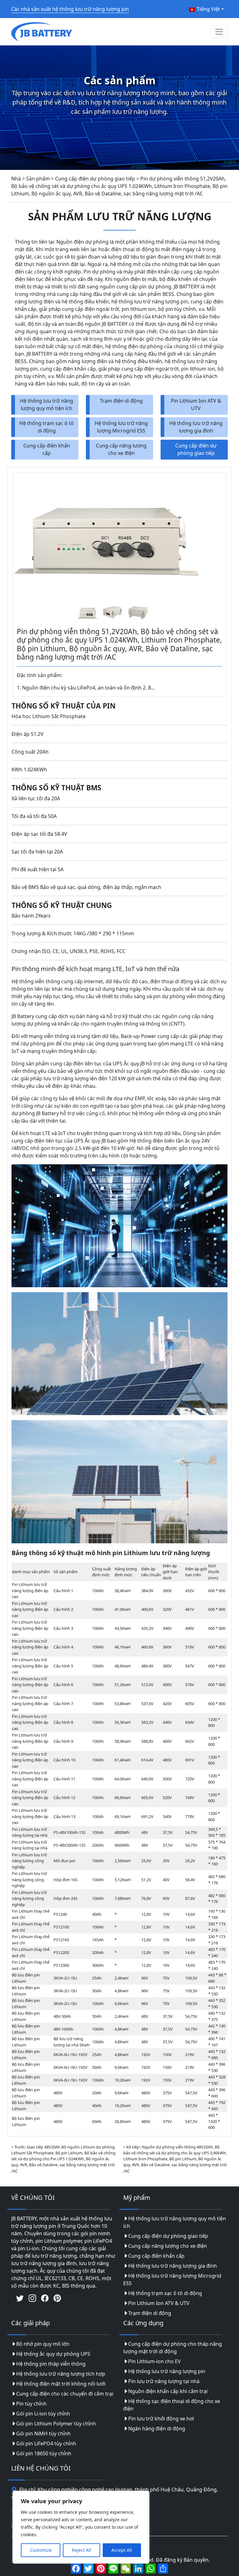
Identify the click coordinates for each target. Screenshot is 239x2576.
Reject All (82, 2550)
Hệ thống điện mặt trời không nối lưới (61, 2384)
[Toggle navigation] (219, 32)
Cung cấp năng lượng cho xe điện (121, 449)
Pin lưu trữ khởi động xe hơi (161, 2419)
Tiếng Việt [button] (208, 9)
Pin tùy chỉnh (31, 2404)
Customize (41, 2550)
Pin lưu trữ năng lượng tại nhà (164, 2381)
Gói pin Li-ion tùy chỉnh (43, 2414)
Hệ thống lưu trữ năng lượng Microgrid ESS (121, 427)
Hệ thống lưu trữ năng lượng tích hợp (61, 2374)
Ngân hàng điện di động (157, 2429)
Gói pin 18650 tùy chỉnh (44, 2453)
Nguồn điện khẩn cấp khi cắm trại (168, 2391)
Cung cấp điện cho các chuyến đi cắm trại (65, 2394)
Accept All (122, 2550)
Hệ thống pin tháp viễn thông (51, 2364)
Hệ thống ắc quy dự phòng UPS (53, 2354)
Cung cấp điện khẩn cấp (47, 449)
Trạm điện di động (121, 401)
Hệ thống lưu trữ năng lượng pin (167, 2371)
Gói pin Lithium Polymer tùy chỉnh (56, 2424)
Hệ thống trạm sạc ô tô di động (47, 427)
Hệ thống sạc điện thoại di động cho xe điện (172, 2405)
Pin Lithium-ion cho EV (155, 2361)
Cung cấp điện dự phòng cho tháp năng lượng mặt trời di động (173, 2348)
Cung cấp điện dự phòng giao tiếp (196, 449)
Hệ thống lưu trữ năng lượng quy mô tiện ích (47, 404)
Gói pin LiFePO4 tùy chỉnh (46, 2443)
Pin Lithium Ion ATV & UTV (196, 404)
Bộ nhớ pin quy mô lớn (43, 2344)
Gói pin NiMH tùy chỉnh (43, 2433)
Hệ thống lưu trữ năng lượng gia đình (196, 427)
